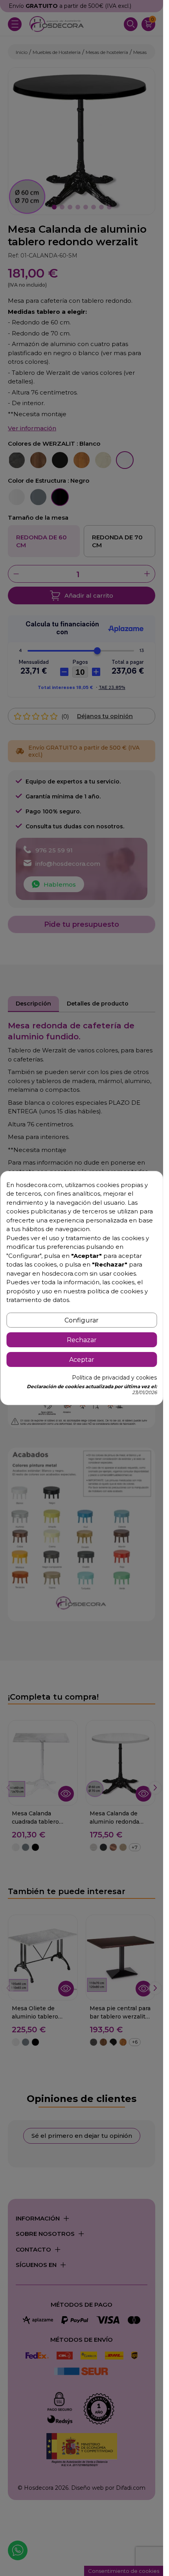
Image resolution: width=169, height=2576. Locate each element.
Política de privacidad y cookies (114, 1378)
